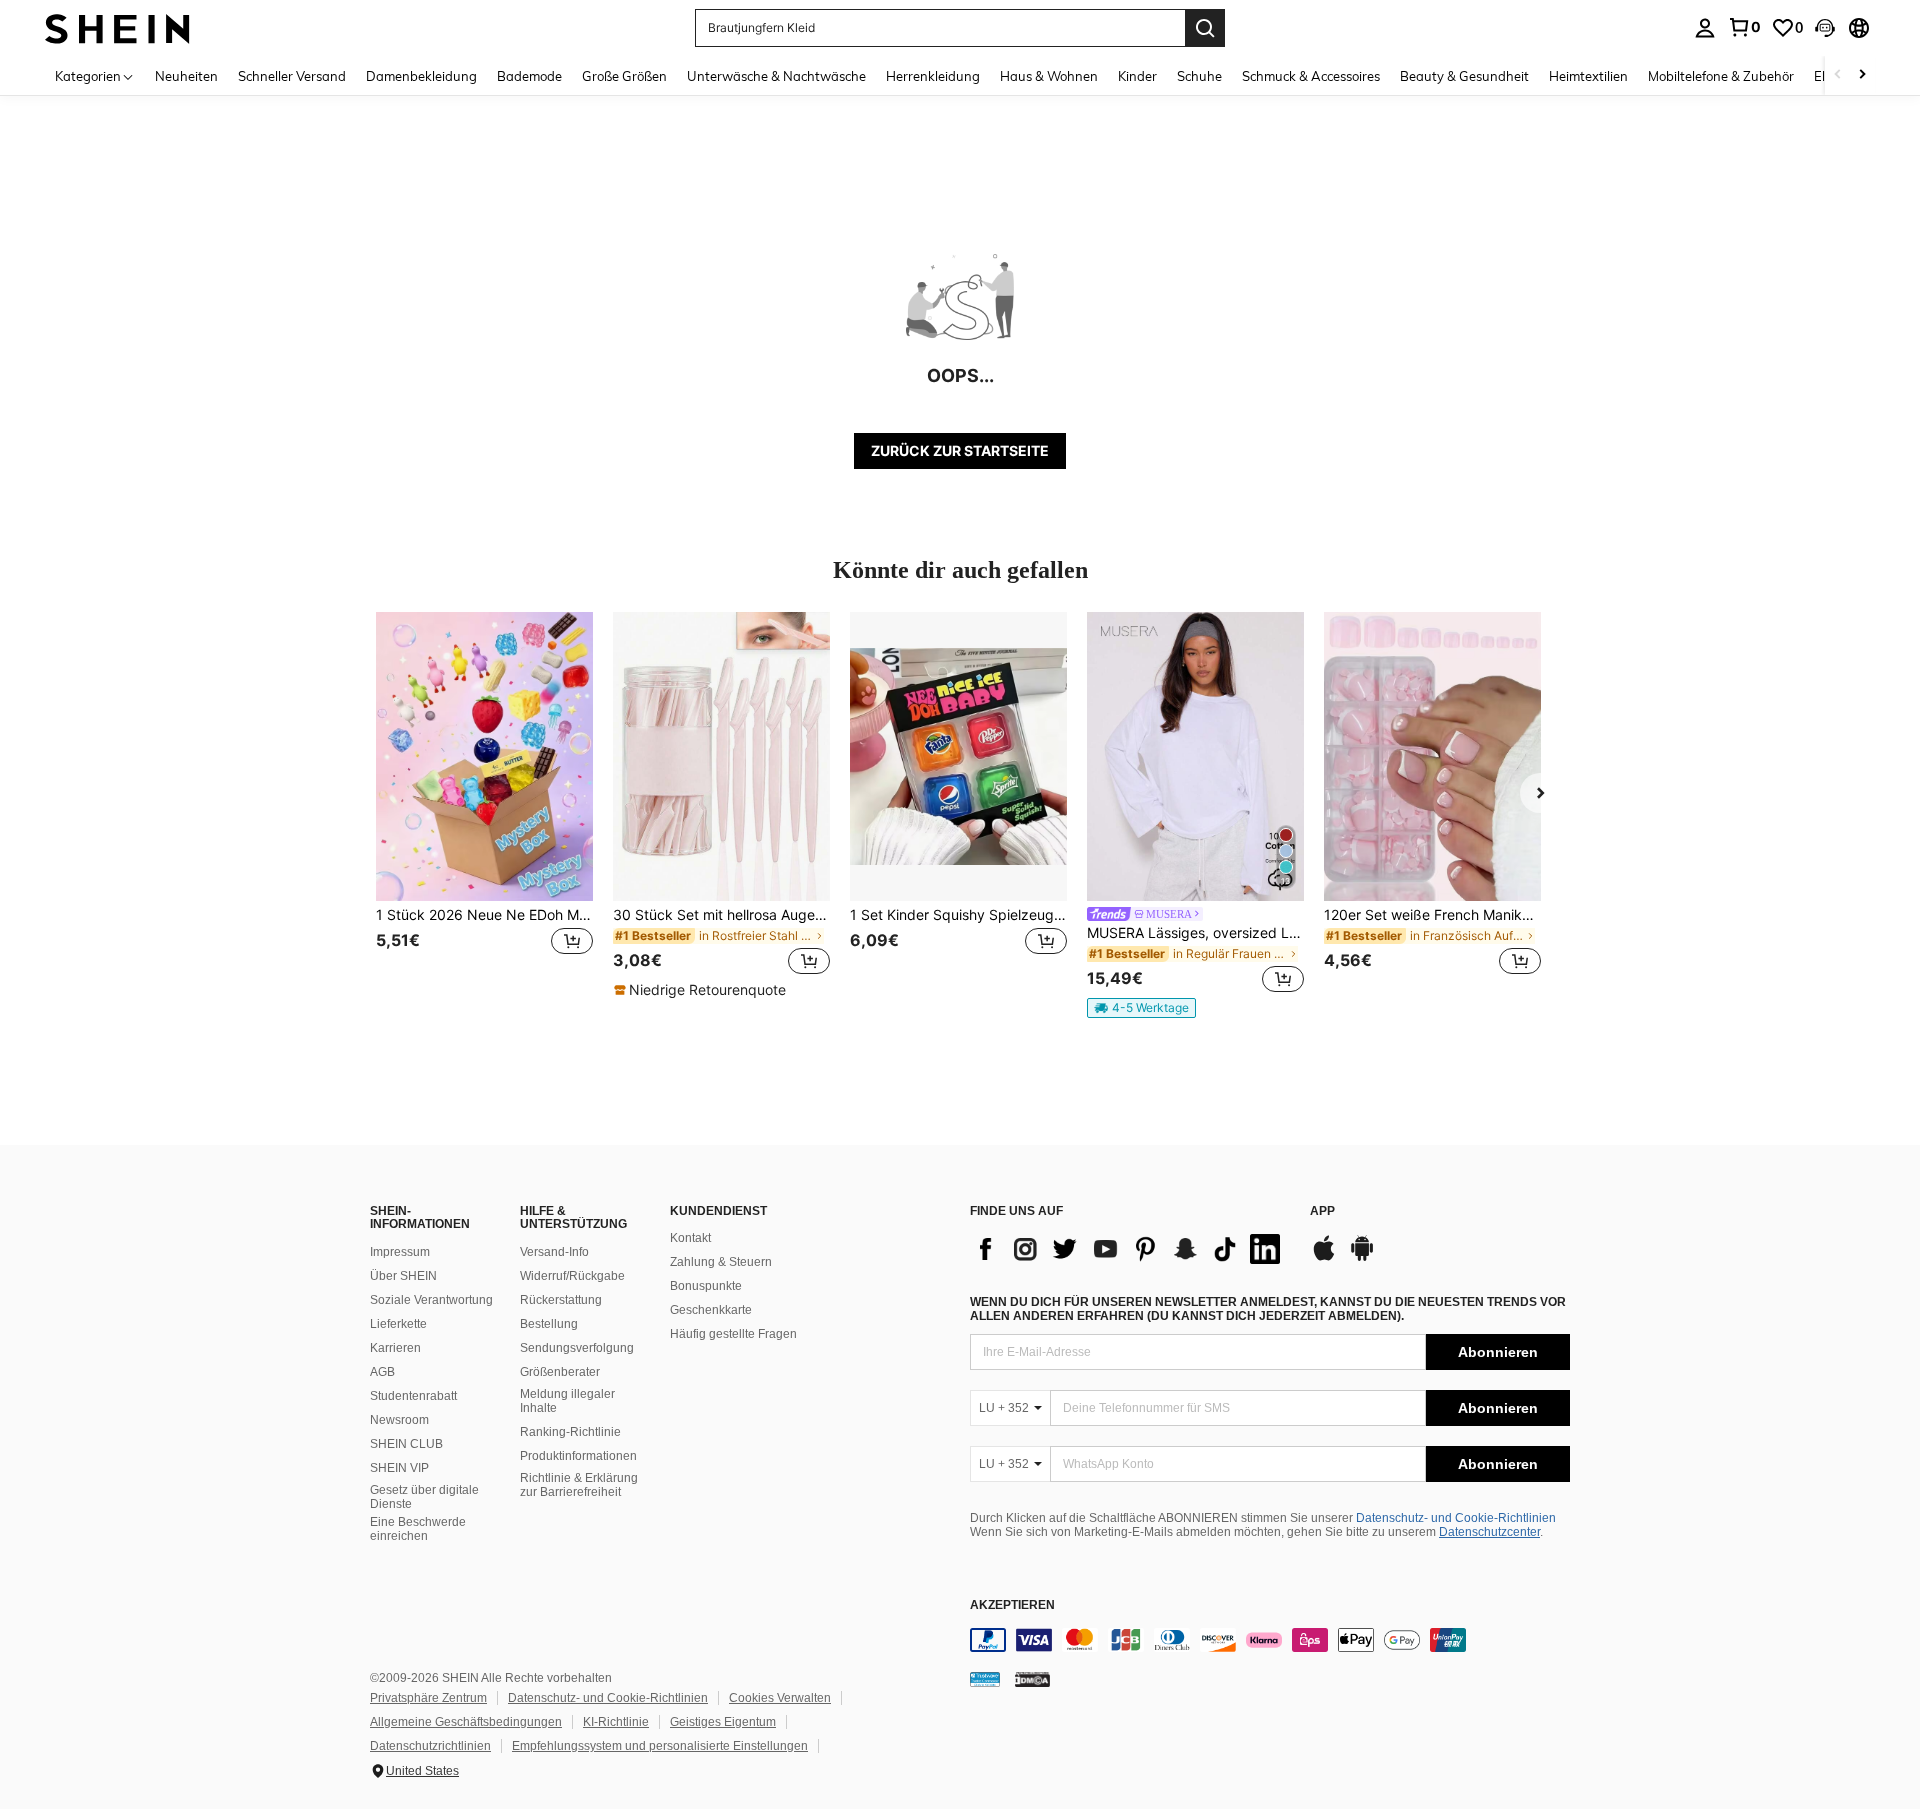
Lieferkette (398, 1324)
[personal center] (1705, 28)
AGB (382, 1372)
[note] (702, 990)
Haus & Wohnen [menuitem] (1049, 76)
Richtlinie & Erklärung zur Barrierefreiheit (579, 1485)
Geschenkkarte (711, 1310)
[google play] (1362, 1258)
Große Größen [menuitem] (624, 76)
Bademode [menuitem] (529, 76)
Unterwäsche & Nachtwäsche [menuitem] (776, 76)
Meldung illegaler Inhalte (567, 1401)
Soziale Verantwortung (431, 1300)
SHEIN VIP (399, 1468)
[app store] (1324, 1258)
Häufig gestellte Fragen (733, 1334)
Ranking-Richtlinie (570, 1432)
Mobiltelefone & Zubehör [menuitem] (1721, 76)
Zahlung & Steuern (721, 1262)
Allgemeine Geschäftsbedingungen (466, 1722)
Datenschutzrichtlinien (430, 1746)
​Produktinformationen (578, 1456)
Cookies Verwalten (780, 1698)
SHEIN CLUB (406, 1444)
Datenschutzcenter (1489, 1532)
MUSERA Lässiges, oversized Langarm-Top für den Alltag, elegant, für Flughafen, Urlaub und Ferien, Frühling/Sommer (1195, 933)
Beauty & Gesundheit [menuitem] (1464, 76)
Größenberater (560, 1372)
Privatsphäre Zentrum (428, 1698)
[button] (1825, 28)
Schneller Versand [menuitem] (292, 76)
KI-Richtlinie (616, 1722)
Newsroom (399, 1420)
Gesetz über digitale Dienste (424, 1497)
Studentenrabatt (413, 1396)
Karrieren (395, 1348)
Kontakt (690, 1238)
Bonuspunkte (706, 1286)
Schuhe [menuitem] (1199, 76)
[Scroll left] (1838, 75)
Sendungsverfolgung (577, 1348)
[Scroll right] (1862, 75)
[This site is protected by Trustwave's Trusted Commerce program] (985, 1679)
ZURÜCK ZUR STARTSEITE (960, 450)
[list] (1130, 1249)
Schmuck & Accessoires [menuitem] (1311, 76)
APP (1322, 1211)
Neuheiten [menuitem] (186, 76)
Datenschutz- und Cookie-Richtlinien (1456, 1518)
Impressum (400, 1252)
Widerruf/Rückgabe (572, 1276)
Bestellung (549, 1324)
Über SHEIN (403, 1276)
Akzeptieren (1012, 1605)
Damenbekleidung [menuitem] (421, 76)
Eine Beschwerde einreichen (418, 1529)
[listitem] (484, 805)
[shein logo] (117, 27)
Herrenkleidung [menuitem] (933, 76)
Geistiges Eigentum (723, 1722)
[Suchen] (1205, 28)
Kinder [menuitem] (1137, 76)
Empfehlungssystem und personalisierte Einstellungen (660, 1746)
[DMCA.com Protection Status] (1032, 1679)
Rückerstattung (561, 1300)
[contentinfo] (1270, 1640)
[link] (1744, 27)
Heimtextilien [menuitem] (1588, 76)
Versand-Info (554, 1252)
